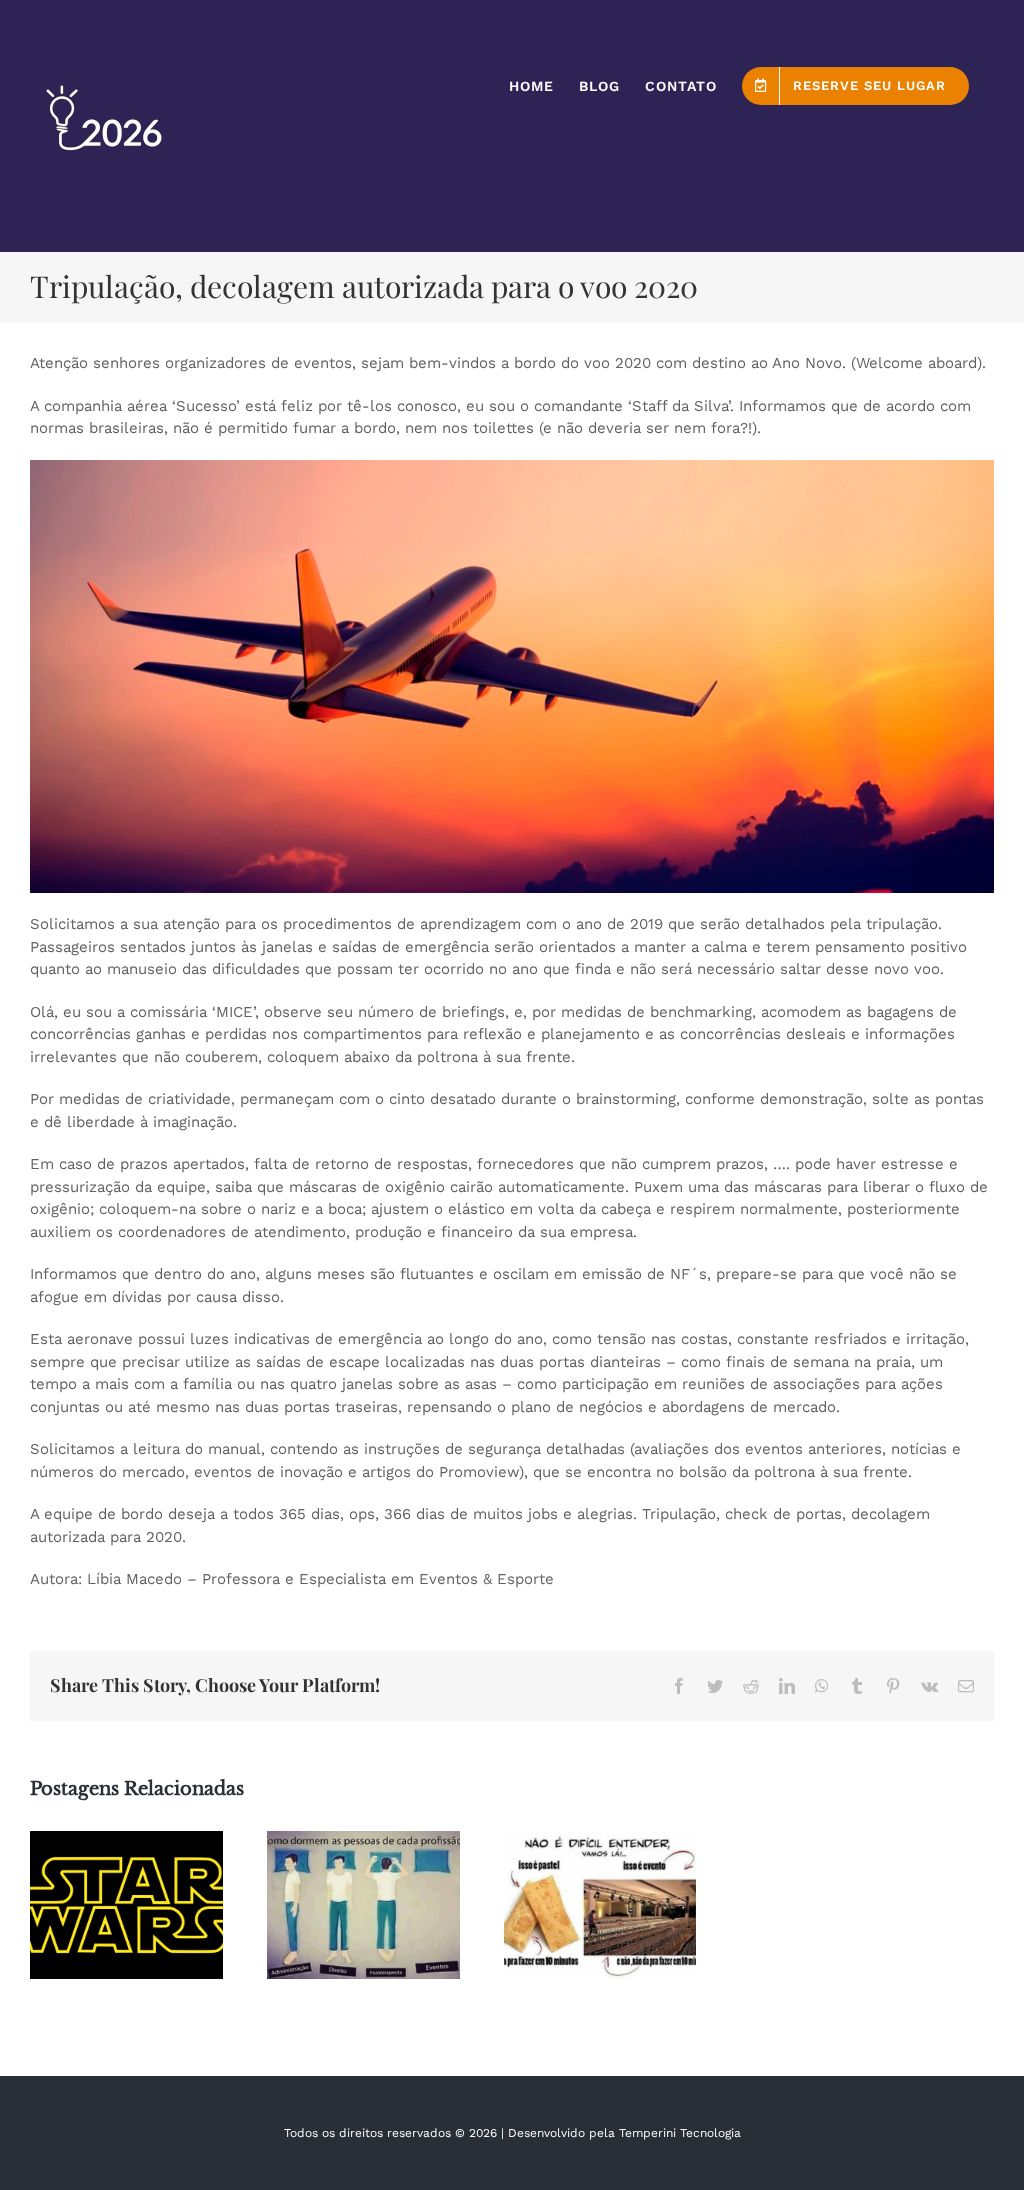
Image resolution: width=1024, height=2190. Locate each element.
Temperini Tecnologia (680, 2133)
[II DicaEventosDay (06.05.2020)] (126, 1905)
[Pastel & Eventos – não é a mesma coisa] (600, 1905)
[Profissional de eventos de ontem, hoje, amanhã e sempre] (363, 1905)
